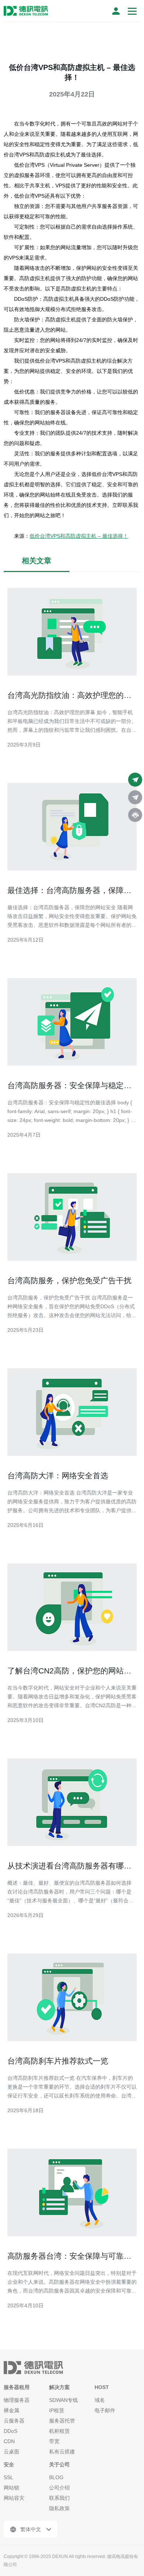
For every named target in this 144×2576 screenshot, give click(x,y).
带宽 (54, 2441)
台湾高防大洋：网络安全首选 (58, 1476)
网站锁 (11, 2488)
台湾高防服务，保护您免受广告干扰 (69, 1280)
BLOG (56, 2477)
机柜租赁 (59, 2431)
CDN (9, 2441)
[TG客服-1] (135, 780)
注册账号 (116, 11)
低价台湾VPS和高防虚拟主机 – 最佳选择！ (79, 536)
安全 (9, 2464)
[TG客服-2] (135, 797)
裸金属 (11, 2410)
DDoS (11, 2431)
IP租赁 (57, 2410)
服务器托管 (62, 2421)
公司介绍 (59, 2488)
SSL (8, 2477)
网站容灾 (14, 2498)
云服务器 (14, 2421)
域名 (100, 2400)
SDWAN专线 (64, 2400)
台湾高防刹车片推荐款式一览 (58, 2061)
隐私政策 (59, 2508)
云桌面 (11, 2452)
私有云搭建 (62, 2452)
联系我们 (59, 2498)
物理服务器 (17, 2400)
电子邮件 (105, 2410)
